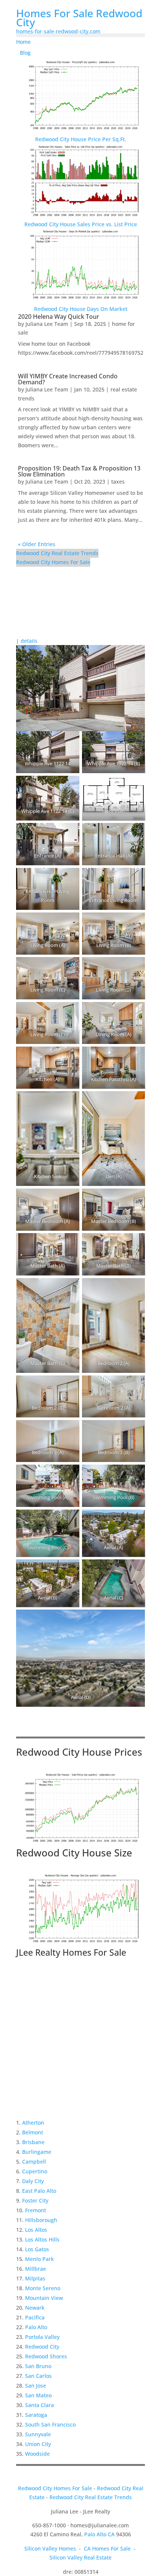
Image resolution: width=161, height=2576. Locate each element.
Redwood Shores (46, 2356)
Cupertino (35, 2171)
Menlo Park (40, 2259)
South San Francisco (50, 2424)
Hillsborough (41, 2220)
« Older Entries (37, 544)
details (29, 641)
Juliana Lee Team (47, 324)
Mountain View (44, 2298)
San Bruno (38, 2366)
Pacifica (35, 2317)
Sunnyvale (38, 2434)
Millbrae (36, 2269)
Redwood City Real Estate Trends (57, 553)
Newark (35, 2308)
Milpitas (35, 2278)
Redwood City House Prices (79, 1752)
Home (23, 42)
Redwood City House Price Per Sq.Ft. (81, 139)
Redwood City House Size (74, 1853)
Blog (25, 53)
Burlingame (37, 2152)
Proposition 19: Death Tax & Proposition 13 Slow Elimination (79, 471)
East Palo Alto (39, 2191)
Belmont (33, 2132)
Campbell (34, 2162)
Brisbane (33, 2142)
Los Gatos (37, 2249)
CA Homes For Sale (107, 2548)
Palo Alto (36, 2327)
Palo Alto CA (99, 2534)
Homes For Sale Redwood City (79, 18)
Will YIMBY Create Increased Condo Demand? (68, 379)
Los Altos (36, 2230)
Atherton (33, 2123)
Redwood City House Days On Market (81, 309)
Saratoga (36, 2415)
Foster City (35, 2200)
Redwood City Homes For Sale (53, 562)
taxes (118, 482)
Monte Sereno (43, 2288)
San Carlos (38, 2376)
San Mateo (38, 2395)
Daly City (33, 2181)
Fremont (36, 2210)
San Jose (36, 2386)
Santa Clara (40, 2405)
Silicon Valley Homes (50, 2548)
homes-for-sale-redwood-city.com (58, 31)
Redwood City (42, 2347)
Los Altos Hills (42, 2239)
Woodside (37, 2454)
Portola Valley (42, 2337)
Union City (38, 2444)
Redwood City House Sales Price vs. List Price (81, 224)
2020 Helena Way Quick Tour (59, 317)
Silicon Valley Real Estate (80, 2557)
